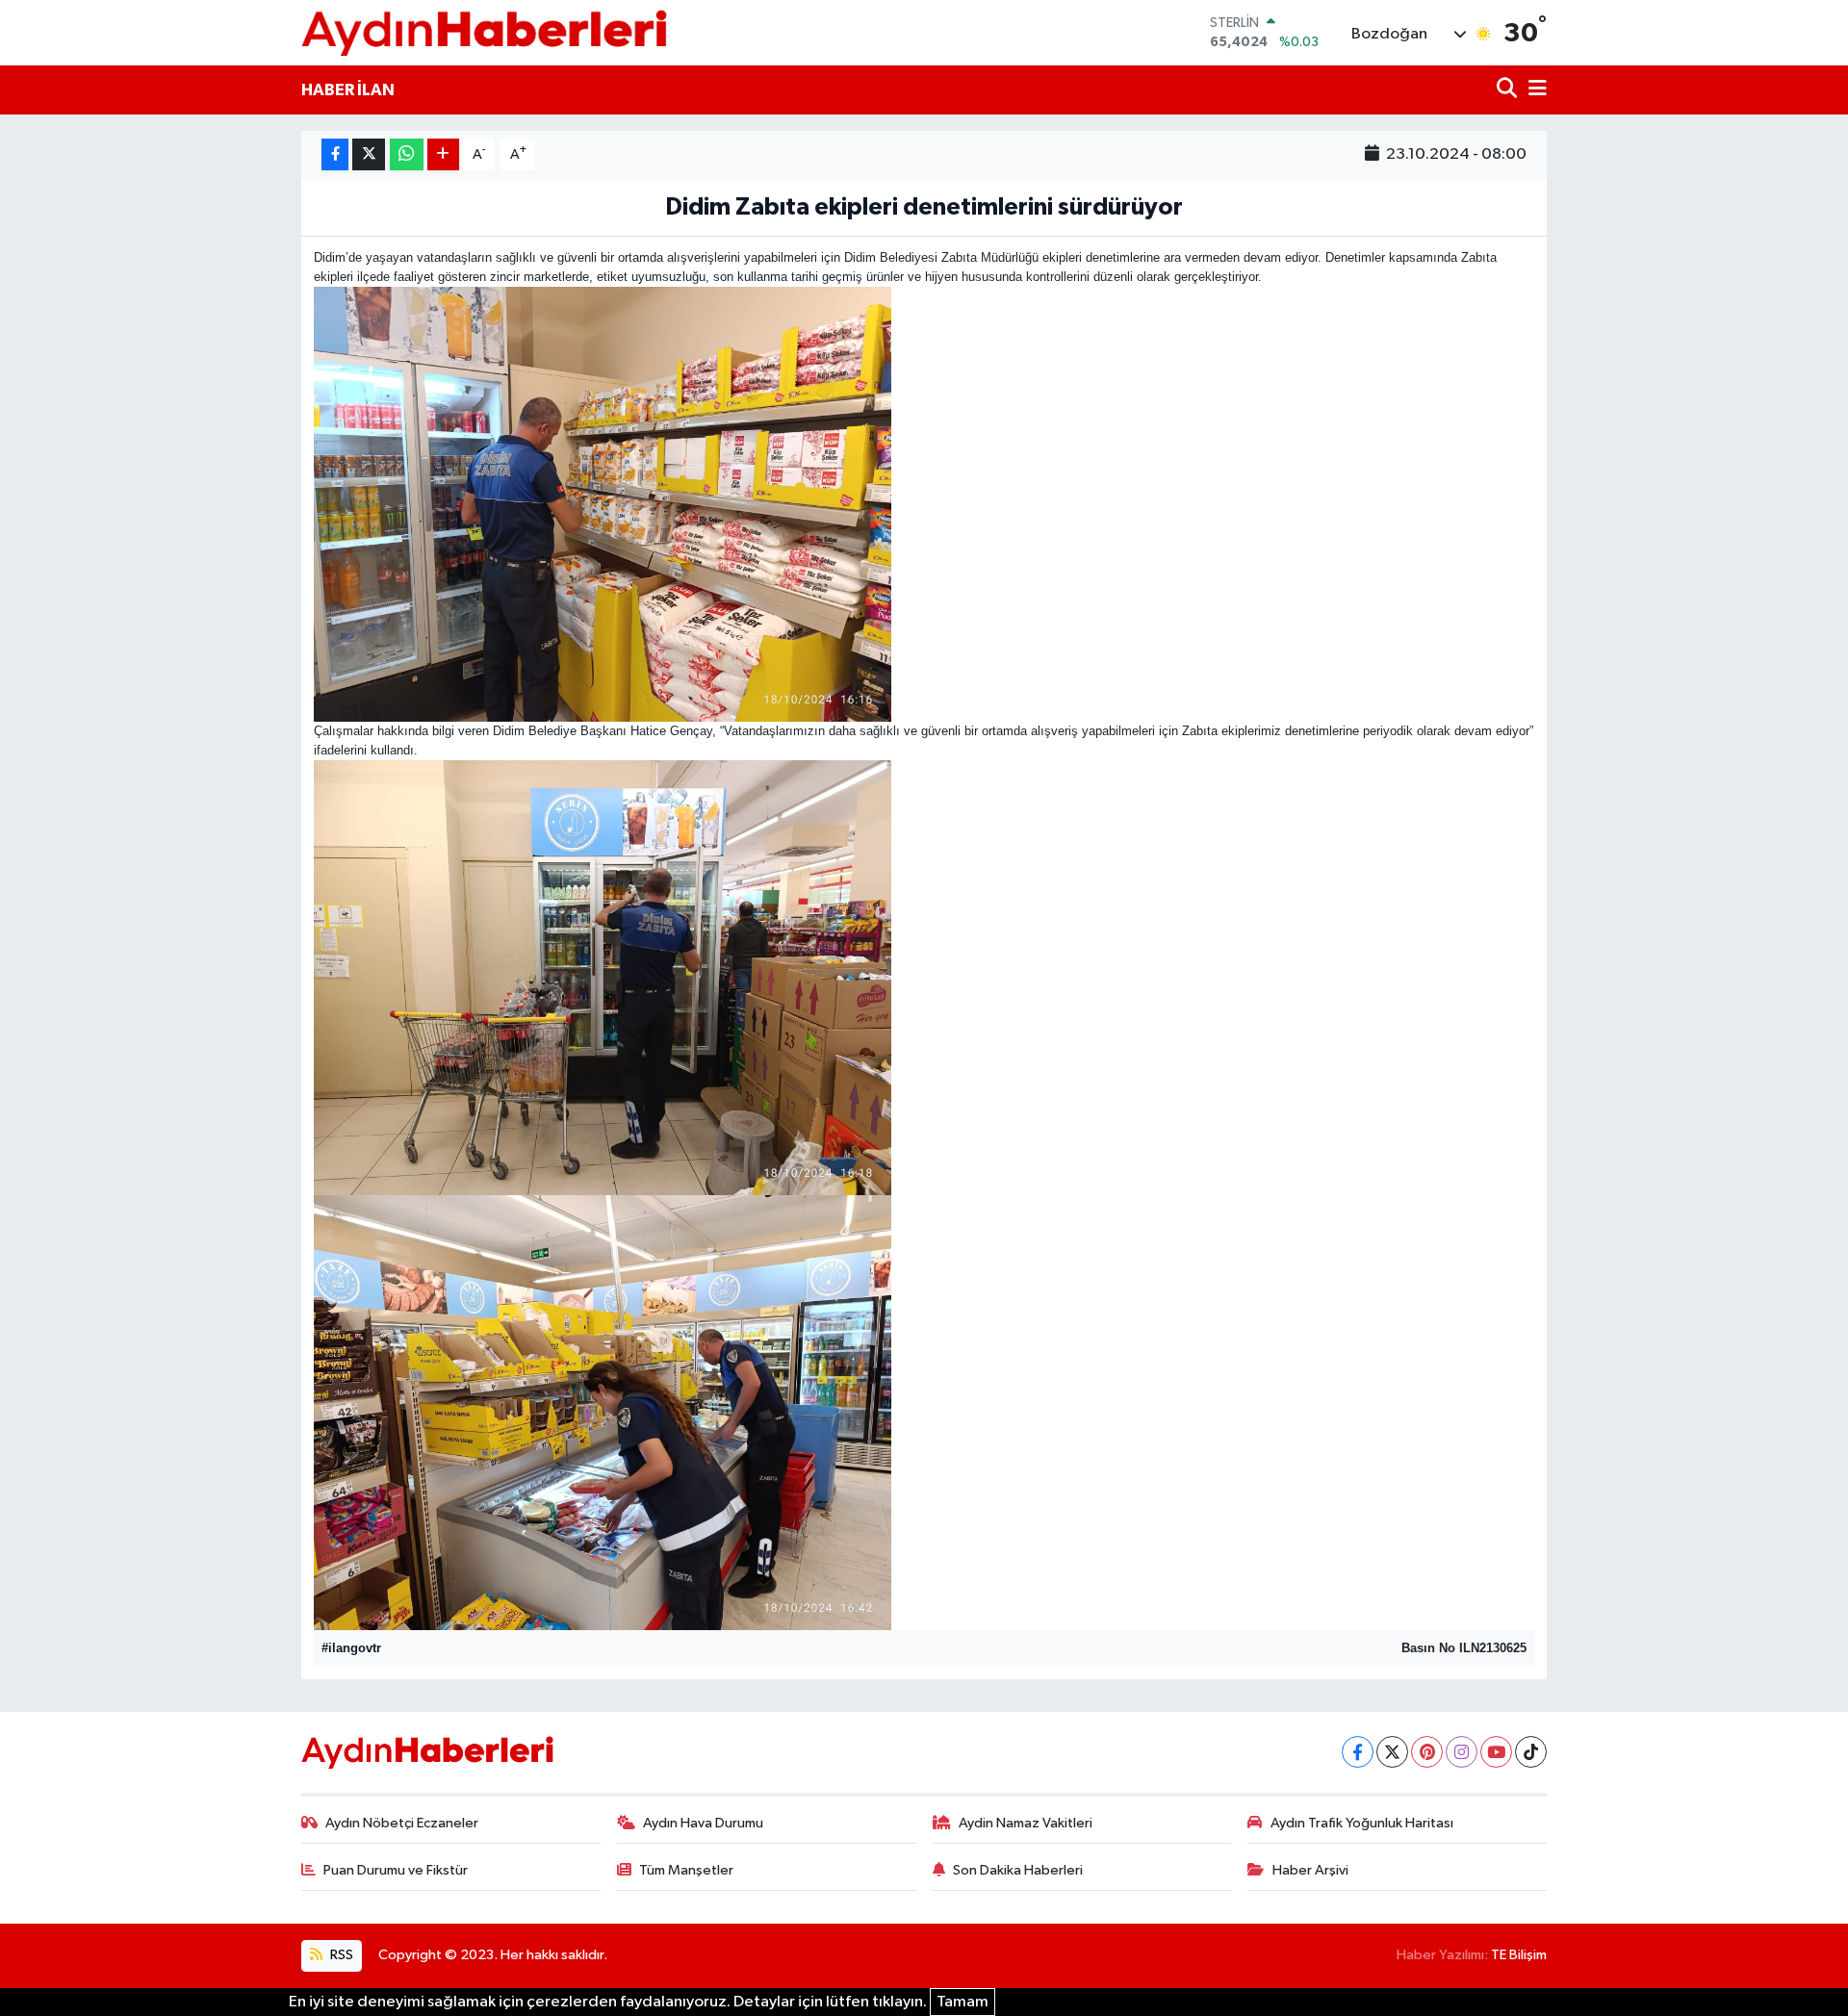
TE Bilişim (1519, 1955)
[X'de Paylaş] (369, 154)
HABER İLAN (348, 90)
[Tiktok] (1531, 1752)
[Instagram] (1462, 1752)
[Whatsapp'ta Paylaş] (407, 154)
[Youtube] (1496, 1752)
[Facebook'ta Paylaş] (335, 154)
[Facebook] (1358, 1752)
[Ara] (1509, 90)
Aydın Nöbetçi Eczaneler (402, 1823)
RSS (340, 1955)
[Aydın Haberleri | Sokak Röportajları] (484, 32)
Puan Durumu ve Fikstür (396, 1870)
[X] (1392, 1752)
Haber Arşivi (1310, 1870)
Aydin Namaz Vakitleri (1026, 1823)
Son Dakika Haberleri (1018, 1870)
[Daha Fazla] (443, 154)
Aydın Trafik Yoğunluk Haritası (1362, 1823)
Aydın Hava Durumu (703, 1823)
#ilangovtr (351, 1648)
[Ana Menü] (1534, 90)
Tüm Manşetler (686, 1870)
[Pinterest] (1427, 1752)
